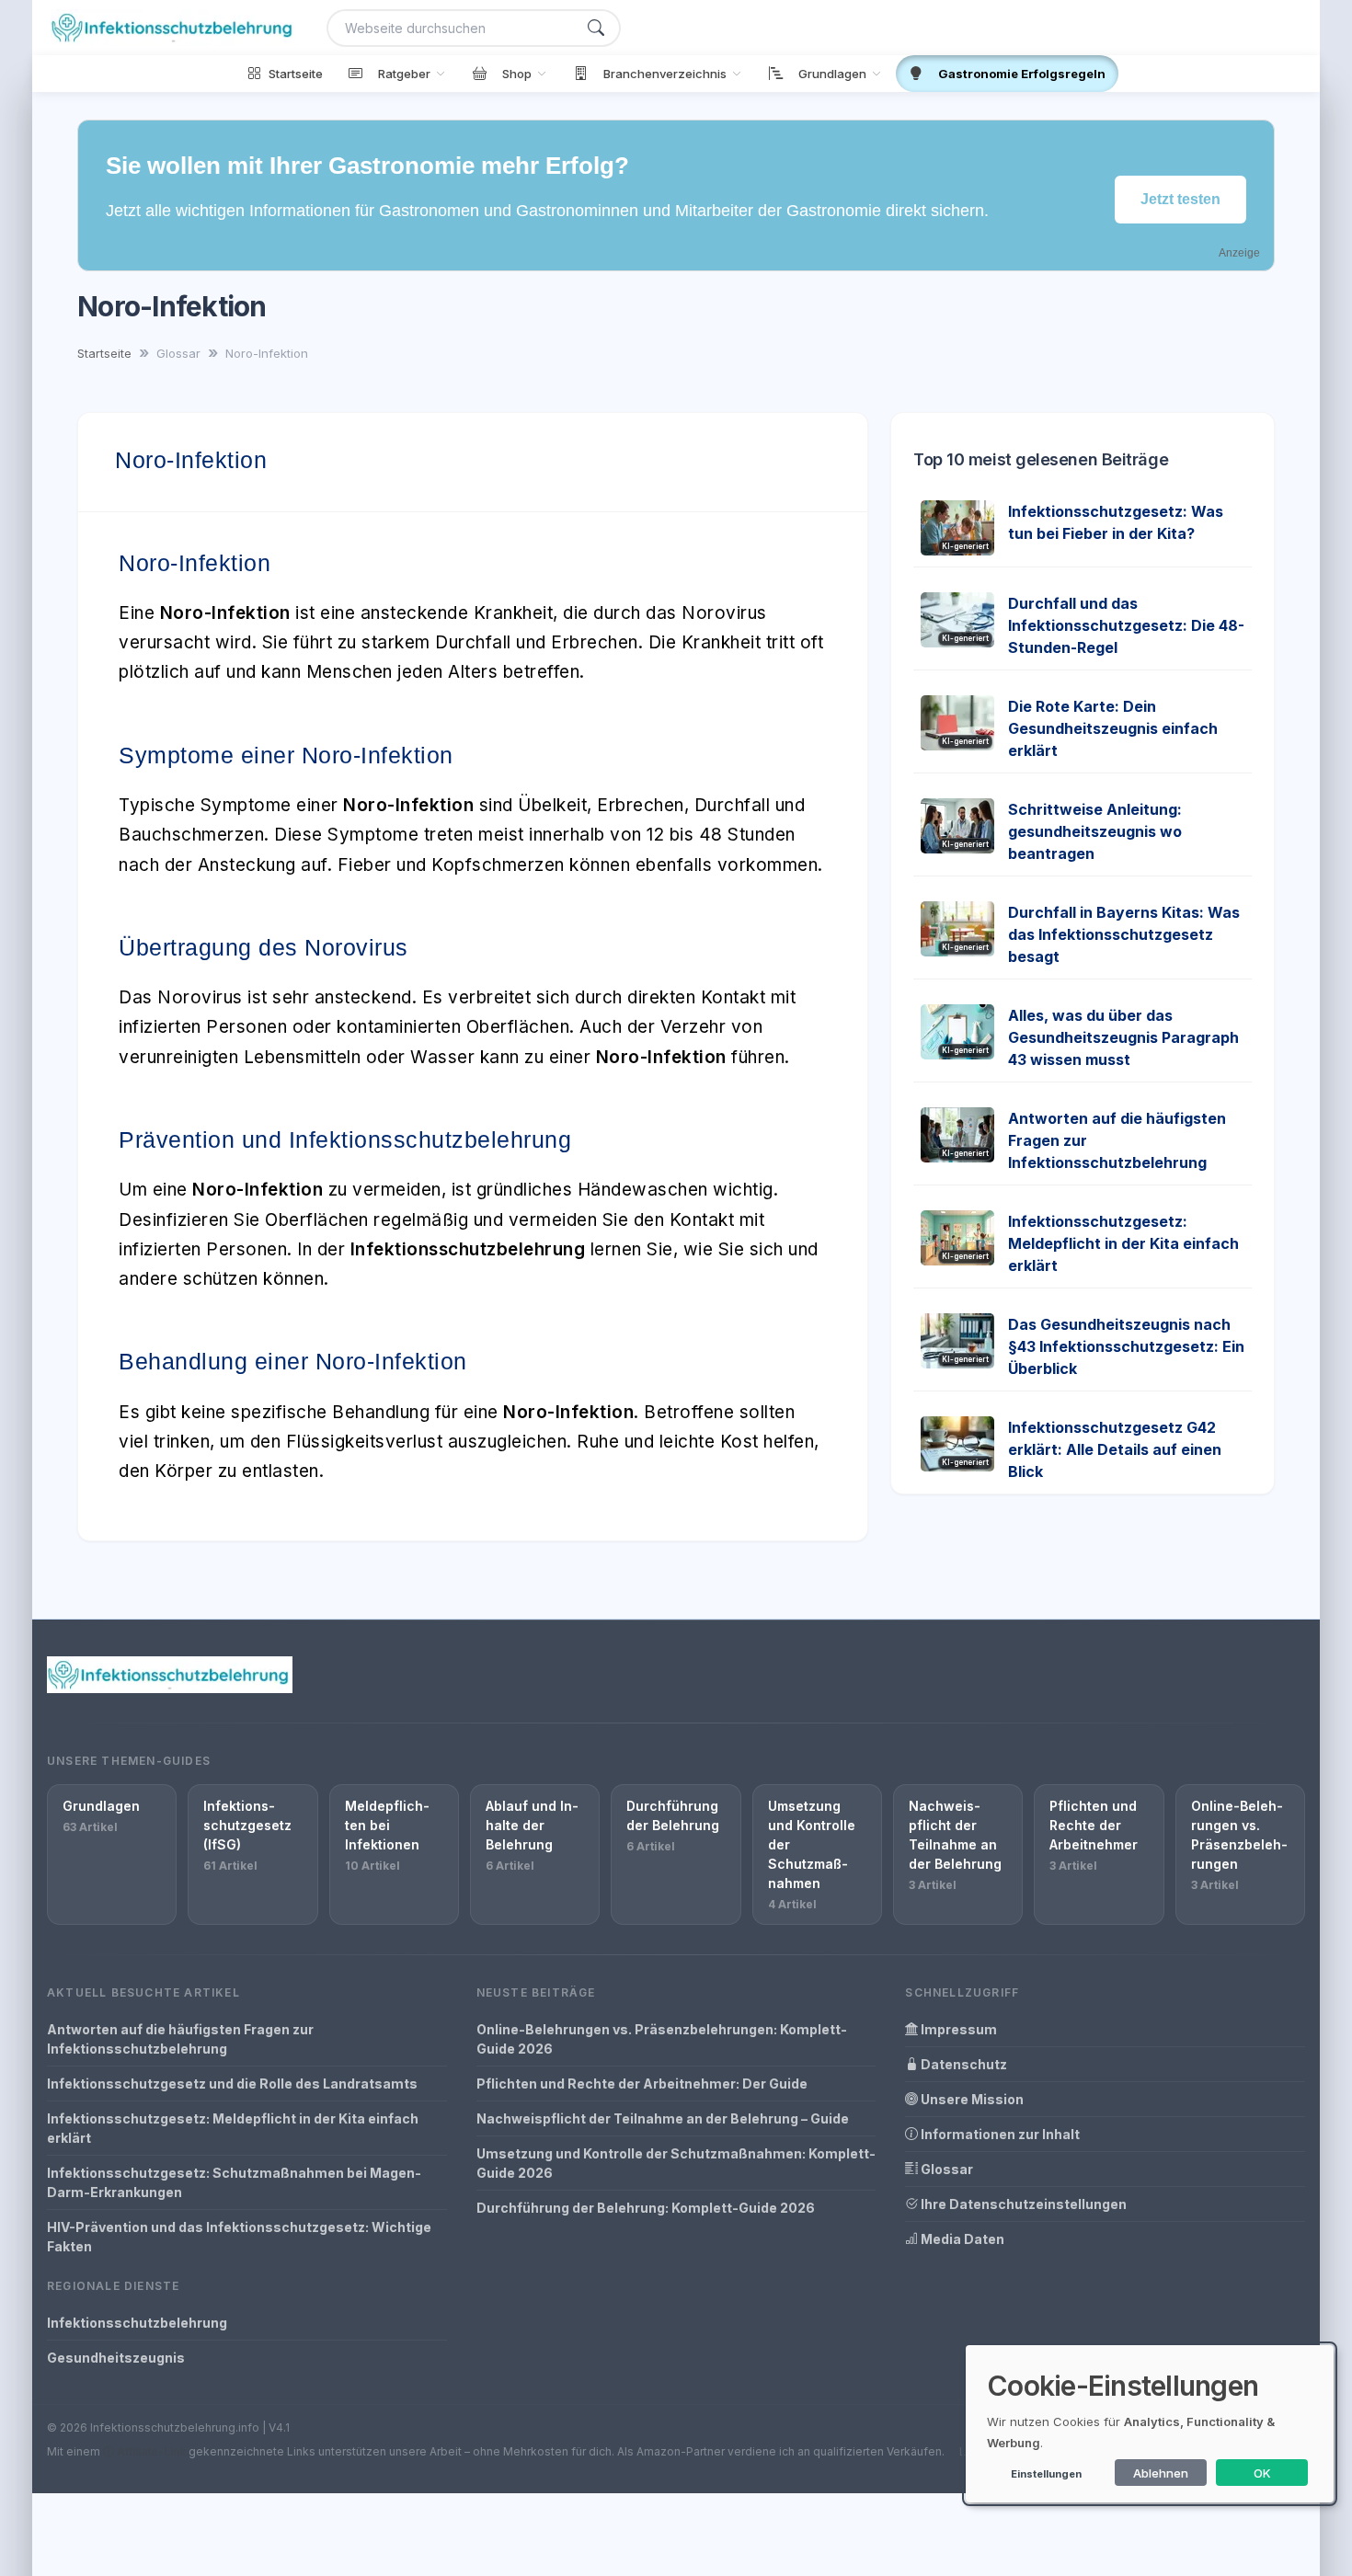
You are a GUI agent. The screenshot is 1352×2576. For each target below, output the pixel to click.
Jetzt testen (1180, 199)
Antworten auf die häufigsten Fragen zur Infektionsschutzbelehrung (180, 2039)
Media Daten (961, 2239)
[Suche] (596, 28)
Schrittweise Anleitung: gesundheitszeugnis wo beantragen (1095, 831)
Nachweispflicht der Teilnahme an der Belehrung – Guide (663, 2118)
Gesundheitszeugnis (116, 2358)
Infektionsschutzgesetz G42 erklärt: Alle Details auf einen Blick (1115, 1449)
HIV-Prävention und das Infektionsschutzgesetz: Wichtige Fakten (239, 2237)
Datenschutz (962, 2064)
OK (1262, 2473)
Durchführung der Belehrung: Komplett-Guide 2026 (646, 2208)
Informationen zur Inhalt (999, 2134)
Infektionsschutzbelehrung (137, 2323)
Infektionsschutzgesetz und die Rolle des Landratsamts (232, 2084)
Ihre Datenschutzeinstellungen (1022, 2204)
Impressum (957, 2029)
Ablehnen (1161, 2473)
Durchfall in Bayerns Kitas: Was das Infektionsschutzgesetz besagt (1124, 934)
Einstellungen (1046, 2474)
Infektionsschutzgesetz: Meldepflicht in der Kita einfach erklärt (1123, 1243)
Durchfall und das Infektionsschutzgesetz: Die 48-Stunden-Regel (1126, 625)
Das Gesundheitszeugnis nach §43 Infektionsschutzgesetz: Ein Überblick (1126, 1346)
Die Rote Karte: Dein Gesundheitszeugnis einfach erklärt (1113, 728)
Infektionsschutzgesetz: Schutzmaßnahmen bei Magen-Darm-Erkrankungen (234, 2182)
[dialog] (1150, 2424)
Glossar (945, 2169)
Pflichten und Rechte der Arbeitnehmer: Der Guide (642, 2084)
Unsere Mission (971, 2099)
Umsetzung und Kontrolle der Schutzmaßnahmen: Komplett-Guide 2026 (676, 2163)
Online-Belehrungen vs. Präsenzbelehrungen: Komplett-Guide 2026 (662, 2039)
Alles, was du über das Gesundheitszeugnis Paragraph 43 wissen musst (1123, 1037)
